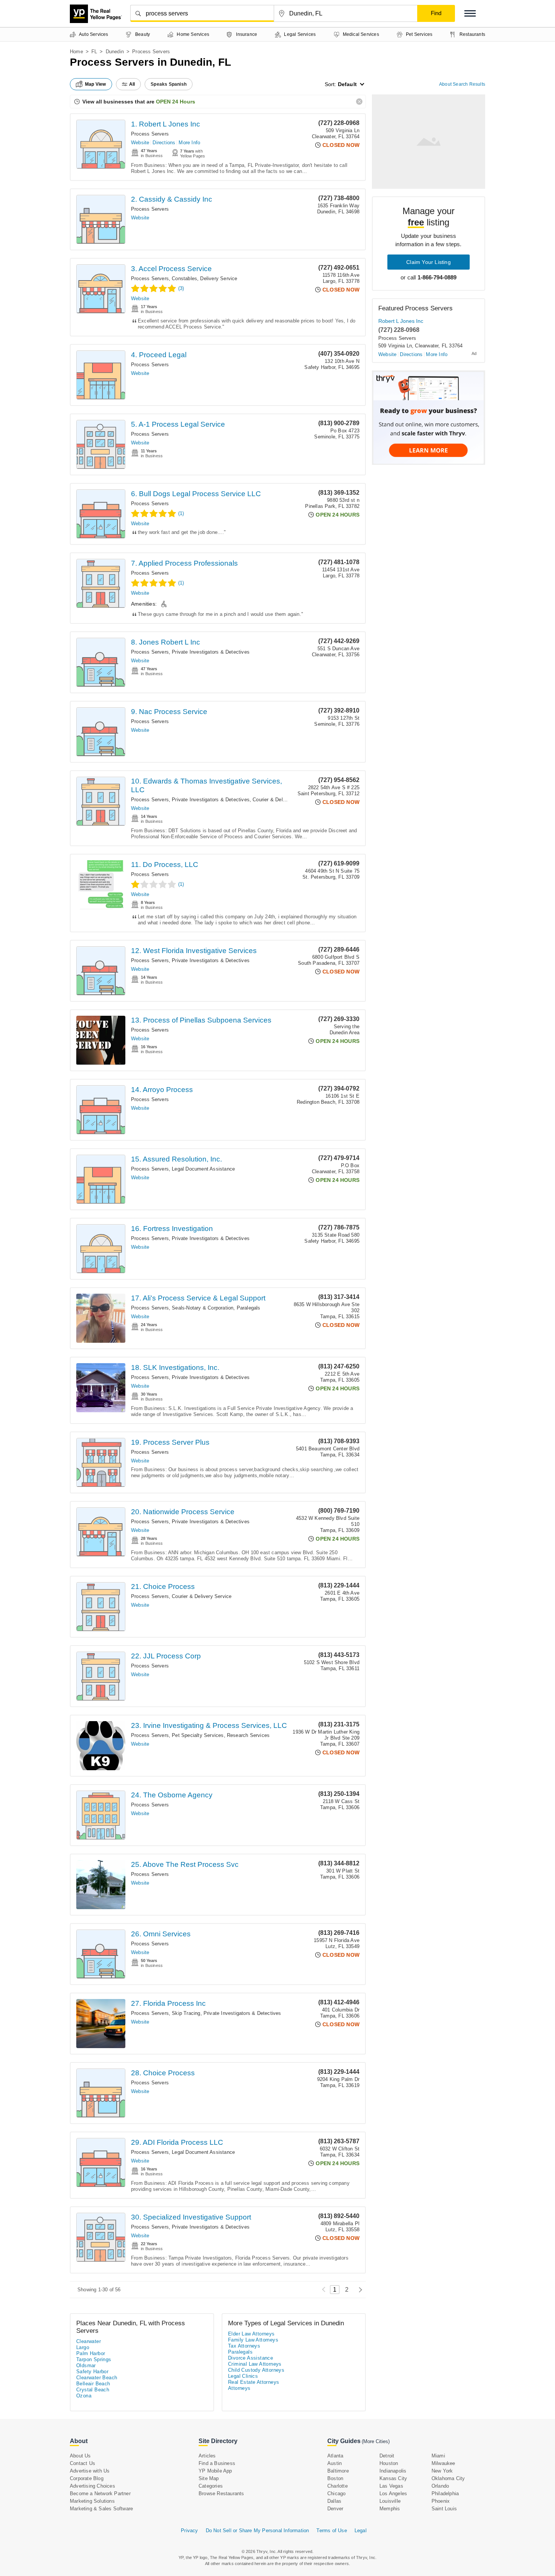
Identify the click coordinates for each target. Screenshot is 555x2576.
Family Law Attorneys (253, 2340)
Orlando (440, 2486)
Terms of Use (331, 2530)
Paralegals (249, 1308)
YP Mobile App (215, 2471)
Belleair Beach (93, 2384)
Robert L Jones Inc (401, 321)
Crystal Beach (93, 2390)
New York (442, 2471)
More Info (189, 143)
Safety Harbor (92, 2372)
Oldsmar (86, 2365)
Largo (83, 2347)
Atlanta (335, 2456)
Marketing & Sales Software (101, 2509)
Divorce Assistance (251, 2358)
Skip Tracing (186, 2013)
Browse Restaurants (221, 2493)
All (132, 84)
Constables (184, 278)
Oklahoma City (448, 2478)
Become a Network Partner (100, 2493)
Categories (211, 2486)
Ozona (84, 2396)
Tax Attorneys (244, 2346)
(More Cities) (376, 2441)
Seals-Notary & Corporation (203, 1308)
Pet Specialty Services (198, 1735)
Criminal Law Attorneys (255, 2364)
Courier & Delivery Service (282, 800)
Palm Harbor (91, 2353)
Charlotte (338, 2486)
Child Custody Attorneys (256, 2370)
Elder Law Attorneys (251, 2334)
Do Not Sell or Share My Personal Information (257, 2530)
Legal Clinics (243, 2376)
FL (94, 52)
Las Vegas (391, 2486)
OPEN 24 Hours (176, 102)
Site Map (209, 2478)
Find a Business (217, 2463)
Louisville (390, 2501)
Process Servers (150, 134)
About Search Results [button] (462, 84)
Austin (335, 2463)
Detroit (387, 2456)
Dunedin (115, 52)
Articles (207, 2456)
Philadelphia (445, 2493)
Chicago (336, 2493)
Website (140, 143)
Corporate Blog (87, 2478)
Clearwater (89, 2341)
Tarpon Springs (94, 2359)
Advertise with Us (90, 2471)
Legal (361, 2530)
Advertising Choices (92, 2486)
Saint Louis (444, 2509)
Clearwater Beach (97, 2378)
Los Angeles (393, 2493)
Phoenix (441, 2501)
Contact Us (82, 2463)
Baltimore (338, 2471)
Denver (335, 2509)
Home (76, 52)
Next (358, 2290)
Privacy (189, 2530)
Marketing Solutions (92, 2501)
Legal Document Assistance (203, 1169)
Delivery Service (219, 278)
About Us (80, 2456)
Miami (438, 2456)
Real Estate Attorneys (254, 2382)
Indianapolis (393, 2471)
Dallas (334, 2501)
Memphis (390, 2509)
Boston (335, 2478)
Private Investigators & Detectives (211, 652)
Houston (389, 2463)
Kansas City (393, 2478)
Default (347, 84)
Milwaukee (443, 2463)
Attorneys (239, 2388)
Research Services (248, 1735)
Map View (96, 84)
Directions (164, 143)
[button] (470, 13)
